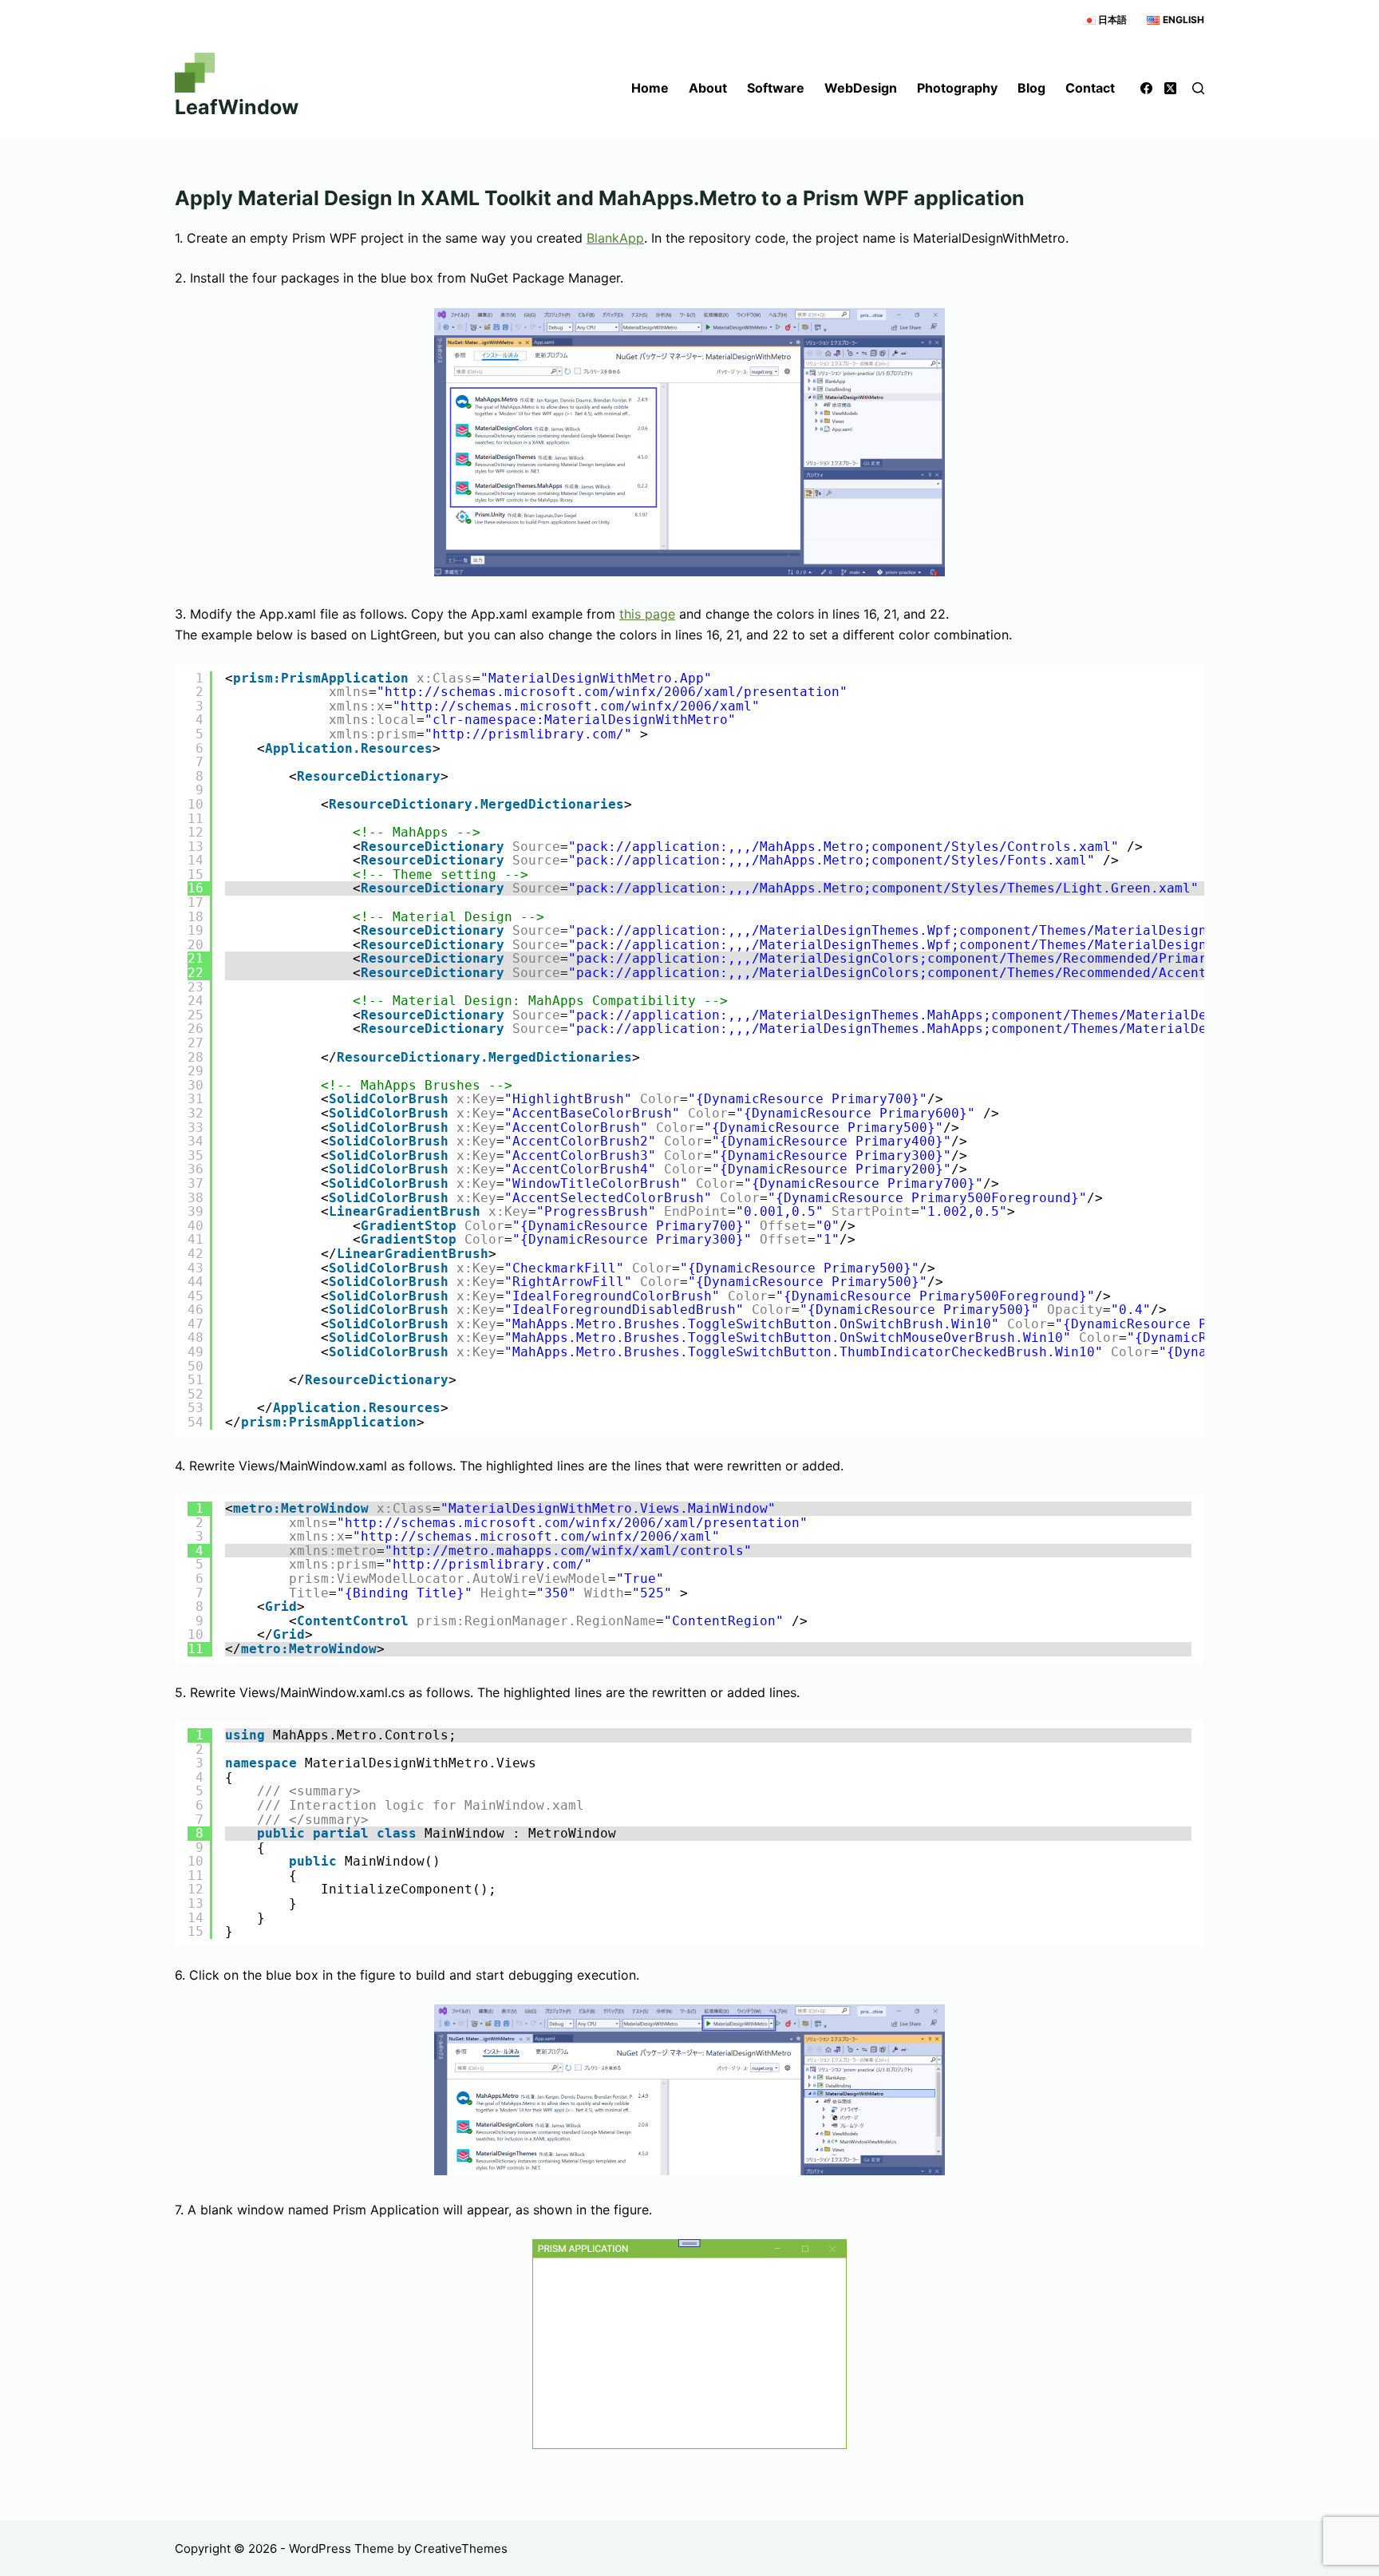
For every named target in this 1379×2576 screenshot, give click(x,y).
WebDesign (861, 88)
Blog (1031, 88)
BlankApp (615, 238)
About (708, 88)
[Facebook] (1146, 88)
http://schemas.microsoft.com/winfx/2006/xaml (576, 706)
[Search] (1198, 88)
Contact (1090, 88)
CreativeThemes (461, 2548)
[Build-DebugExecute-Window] (689, 2344)
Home (650, 88)
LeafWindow (237, 107)
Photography (957, 88)
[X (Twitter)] (1170, 88)
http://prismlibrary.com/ (528, 734)
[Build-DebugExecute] (689, 2090)
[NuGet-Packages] (689, 442)
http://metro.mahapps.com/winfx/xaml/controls (568, 1551)
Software (776, 88)
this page (647, 614)
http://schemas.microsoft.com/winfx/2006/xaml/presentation (612, 692)
